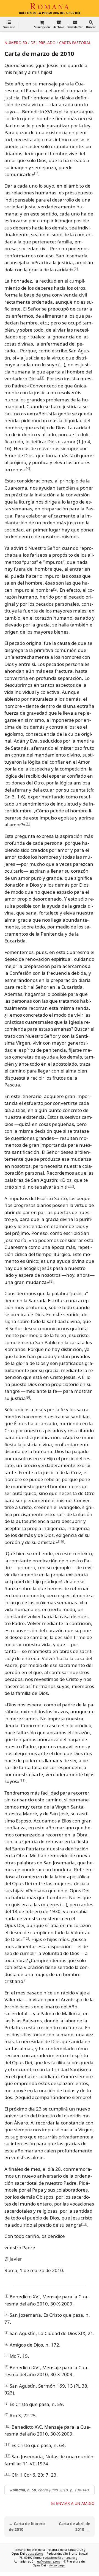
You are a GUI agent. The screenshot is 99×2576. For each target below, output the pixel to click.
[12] (26, 1938)
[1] (36, 173)
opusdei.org (34, 2553)
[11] (23, 1780)
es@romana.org (49, 2561)
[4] (28, 468)
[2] (76, 268)
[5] (55, 589)
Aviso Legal (57, 2565)
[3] (42, 378)
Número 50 (16, 43)
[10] (61, 1541)
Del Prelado (43, 43)
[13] (84, 2224)
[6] (28, 824)
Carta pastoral (75, 43)
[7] (72, 1186)
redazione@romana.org (60, 2557)
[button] (9, 24)
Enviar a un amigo (75, 2503)
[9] (28, 1397)
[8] (51, 1281)
